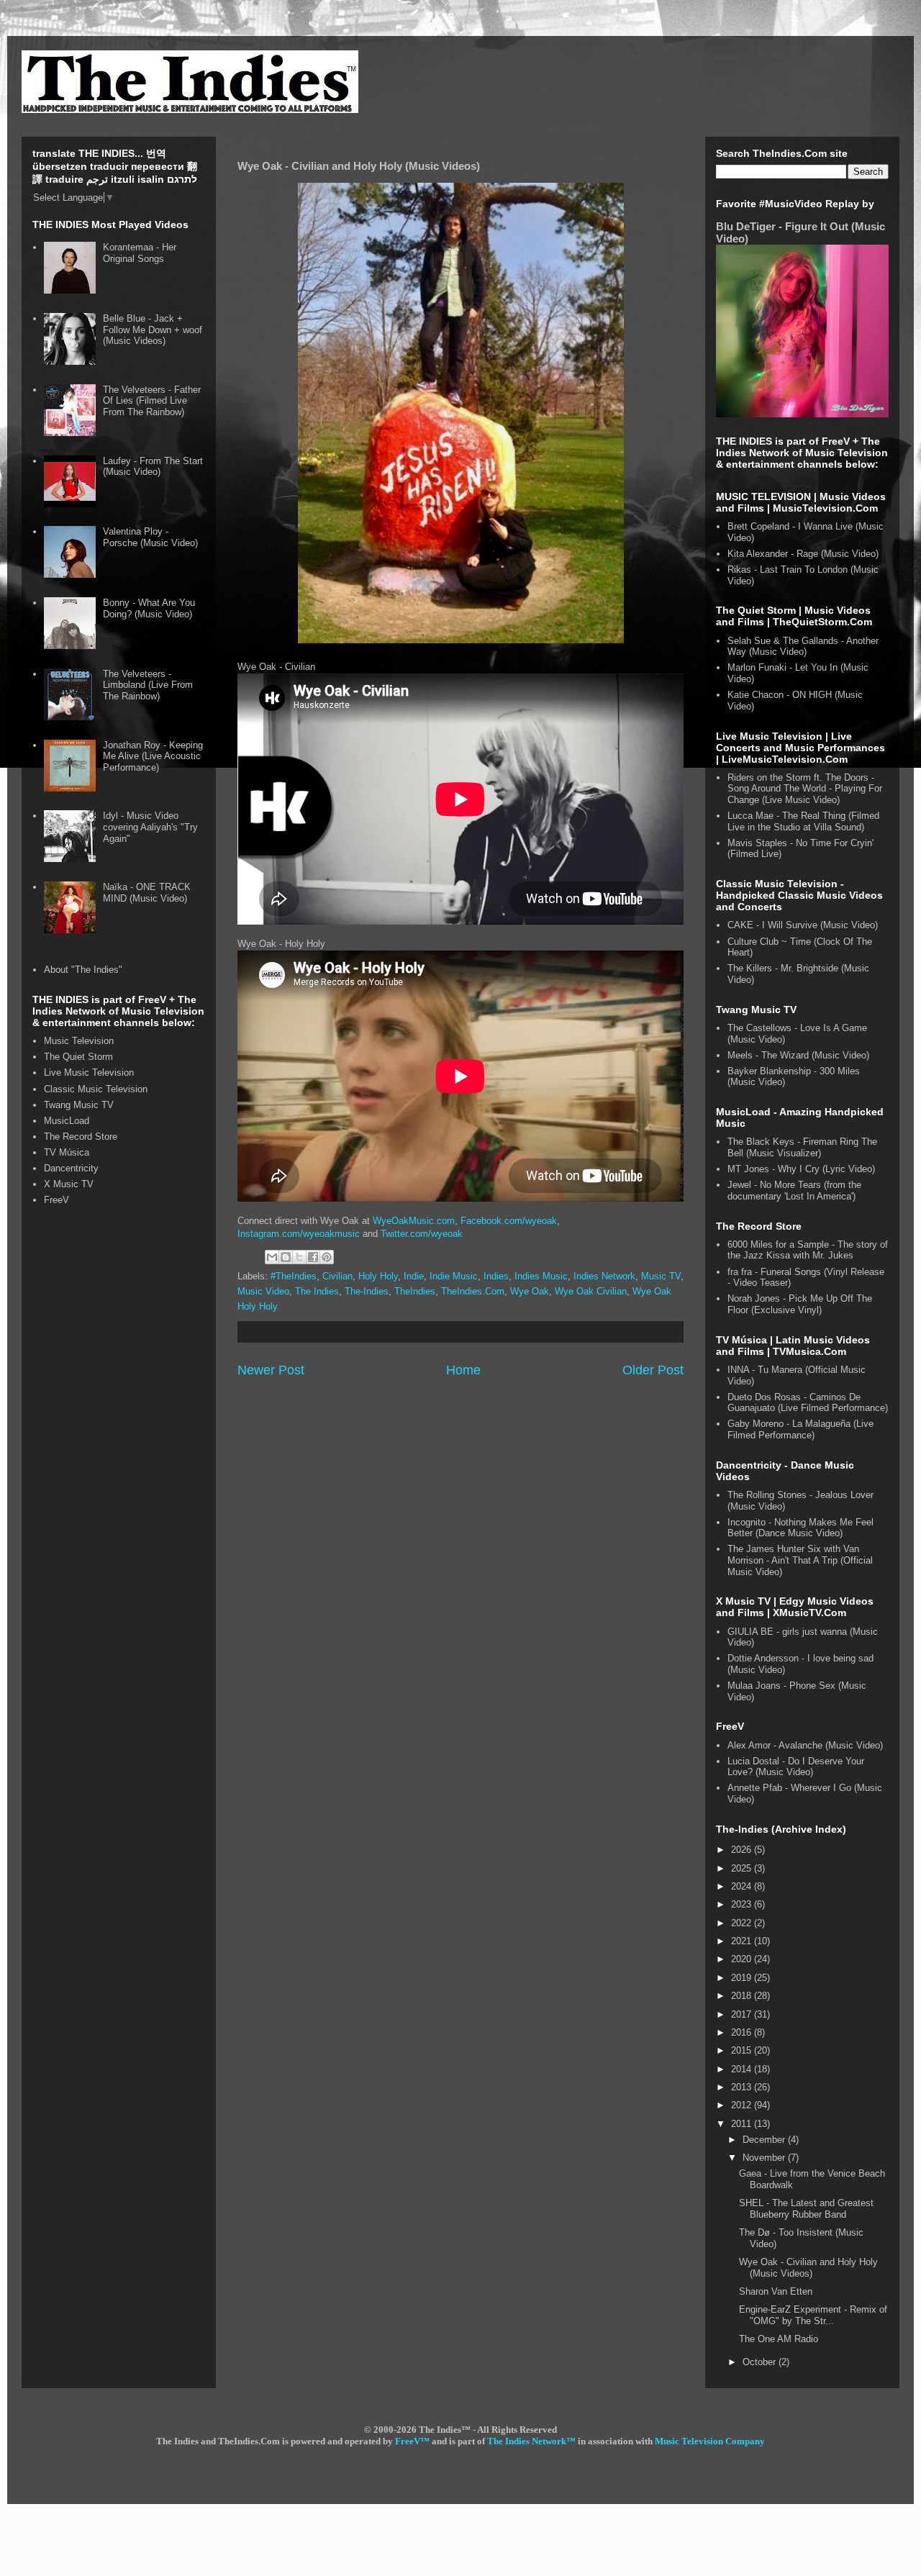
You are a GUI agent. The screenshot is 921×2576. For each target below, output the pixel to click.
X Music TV (69, 1184)
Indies (496, 1276)
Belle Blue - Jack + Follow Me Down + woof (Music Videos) (153, 330)
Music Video (263, 1291)
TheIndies (415, 1291)
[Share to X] (299, 1257)
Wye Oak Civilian (591, 1291)
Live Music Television (89, 1072)
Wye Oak (530, 1291)
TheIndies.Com (473, 1291)
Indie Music (454, 1276)
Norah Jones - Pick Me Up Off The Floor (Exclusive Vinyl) (800, 1304)
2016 (743, 2032)
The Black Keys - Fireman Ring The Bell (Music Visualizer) (802, 1147)
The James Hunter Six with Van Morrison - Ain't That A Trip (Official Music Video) (800, 1560)
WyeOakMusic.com (414, 1221)
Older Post (653, 1370)
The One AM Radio (779, 2339)
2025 (743, 1868)
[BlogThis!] (286, 1257)
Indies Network (604, 1276)
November (765, 2158)
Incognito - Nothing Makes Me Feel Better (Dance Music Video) (800, 1528)
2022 (743, 1923)
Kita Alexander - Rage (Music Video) (803, 554)
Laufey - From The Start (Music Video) (153, 467)
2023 (743, 1904)
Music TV (661, 1276)
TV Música (67, 1152)
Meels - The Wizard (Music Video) (798, 1055)
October (761, 2362)
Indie (414, 1276)
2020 (743, 1959)
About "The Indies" (83, 970)
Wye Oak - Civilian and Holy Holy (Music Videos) (808, 2268)
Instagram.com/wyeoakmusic (299, 1234)
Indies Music (541, 1276)
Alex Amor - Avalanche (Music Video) (805, 1745)
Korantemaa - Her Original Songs (140, 253)
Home (463, 1370)
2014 (743, 2069)
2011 (743, 2124)
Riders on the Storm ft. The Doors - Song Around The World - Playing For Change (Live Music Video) (805, 789)
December (765, 2140)
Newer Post (271, 1370)
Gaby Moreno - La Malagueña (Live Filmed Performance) (800, 1429)
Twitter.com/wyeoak (422, 1234)
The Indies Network (527, 2441)
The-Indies (367, 1291)
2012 (743, 2105)
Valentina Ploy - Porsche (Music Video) (150, 537)
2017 (743, 2014)
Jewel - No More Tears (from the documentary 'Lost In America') (794, 1191)
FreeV (56, 1200)
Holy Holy (378, 1276)
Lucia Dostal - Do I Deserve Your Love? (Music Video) (796, 1767)
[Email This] (272, 1257)
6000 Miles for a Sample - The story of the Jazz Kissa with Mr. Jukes (808, 1250)
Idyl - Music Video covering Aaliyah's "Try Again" (150, 827)
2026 (743, 1850)
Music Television (79, 1041)
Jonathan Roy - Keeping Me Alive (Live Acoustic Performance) (153, 756)
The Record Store (81, 1137)
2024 (743, 1886)
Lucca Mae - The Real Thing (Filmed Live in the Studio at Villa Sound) (803, 821)
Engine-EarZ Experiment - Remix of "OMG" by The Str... (813, 2315)
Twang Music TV (79, 1105)
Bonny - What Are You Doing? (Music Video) (149, 608)
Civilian (337, 1276)
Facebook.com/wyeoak (509, 1221)
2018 (743, 1996)
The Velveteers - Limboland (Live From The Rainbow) (148, 685)
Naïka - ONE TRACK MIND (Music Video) (147, 893)
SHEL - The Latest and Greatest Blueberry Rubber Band (806, 2209)
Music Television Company (710, 2441)
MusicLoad (67, 1121)
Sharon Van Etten (776, 2291)
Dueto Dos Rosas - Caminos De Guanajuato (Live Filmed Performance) (808, 1403)
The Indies (317, 1291)
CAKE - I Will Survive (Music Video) (803, 925)
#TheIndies (294, 1276)
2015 (743, 2050)
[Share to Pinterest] (327, 1257)
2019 (743, 1978)
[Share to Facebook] (313, 1257)
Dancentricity (71, 1168)
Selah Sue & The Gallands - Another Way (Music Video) (803, 647)
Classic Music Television (96, 1089)
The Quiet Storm (78, 1057)
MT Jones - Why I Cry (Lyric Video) (801, 1169)
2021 (743, 1941)
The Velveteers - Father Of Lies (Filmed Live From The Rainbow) (152, 401)
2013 (743, 2087)
